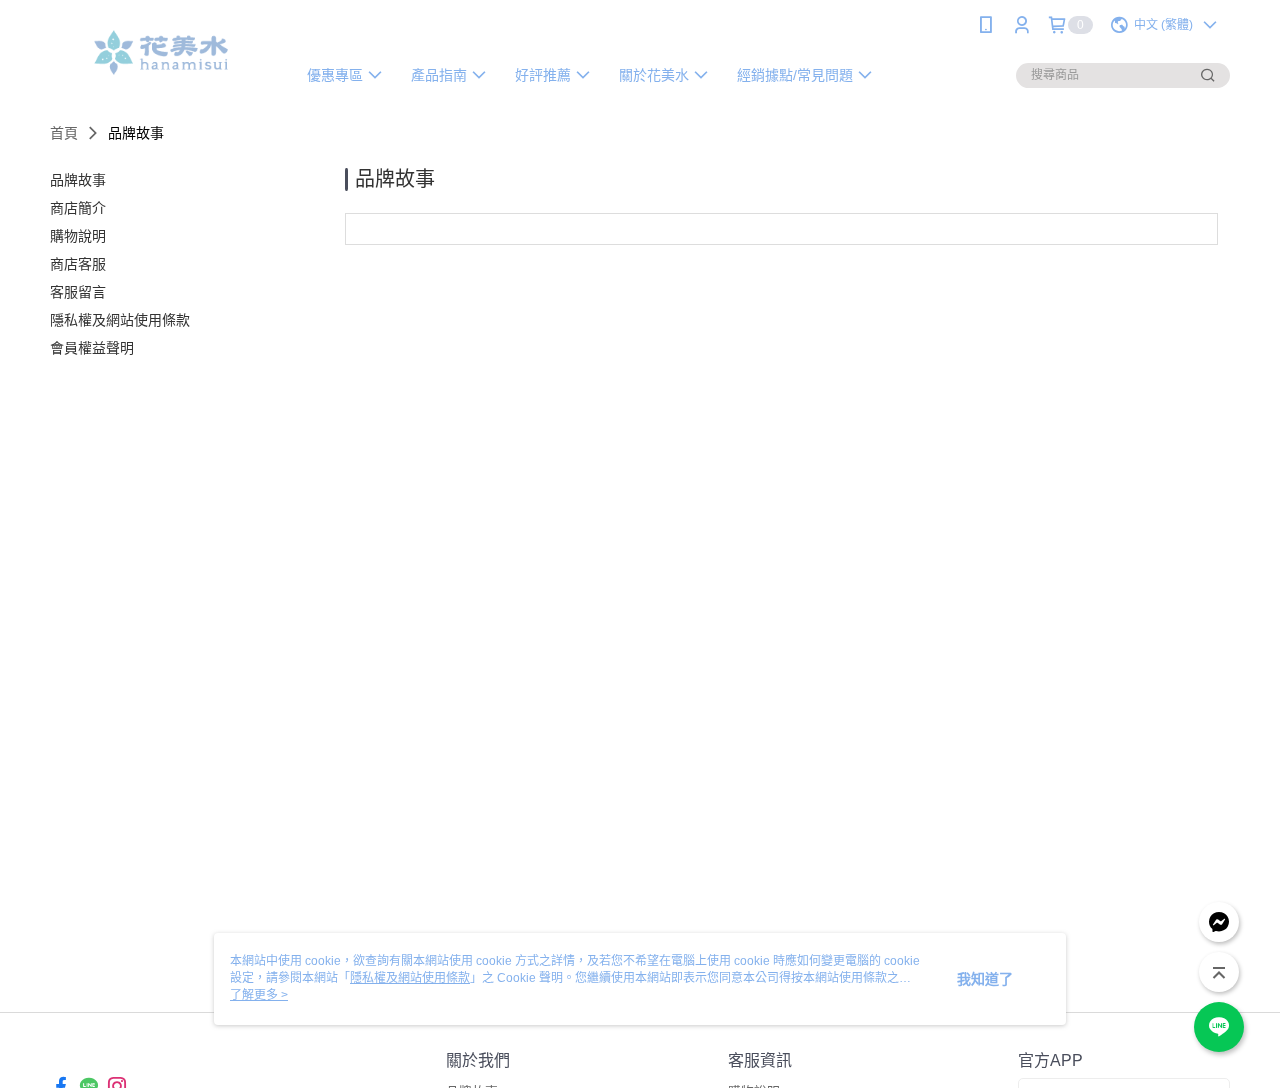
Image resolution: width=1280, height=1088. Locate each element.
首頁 (64, 133)
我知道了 (985, 979)
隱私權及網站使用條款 (410, 978)
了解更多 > (259, 995)
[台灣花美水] (161, 52)
